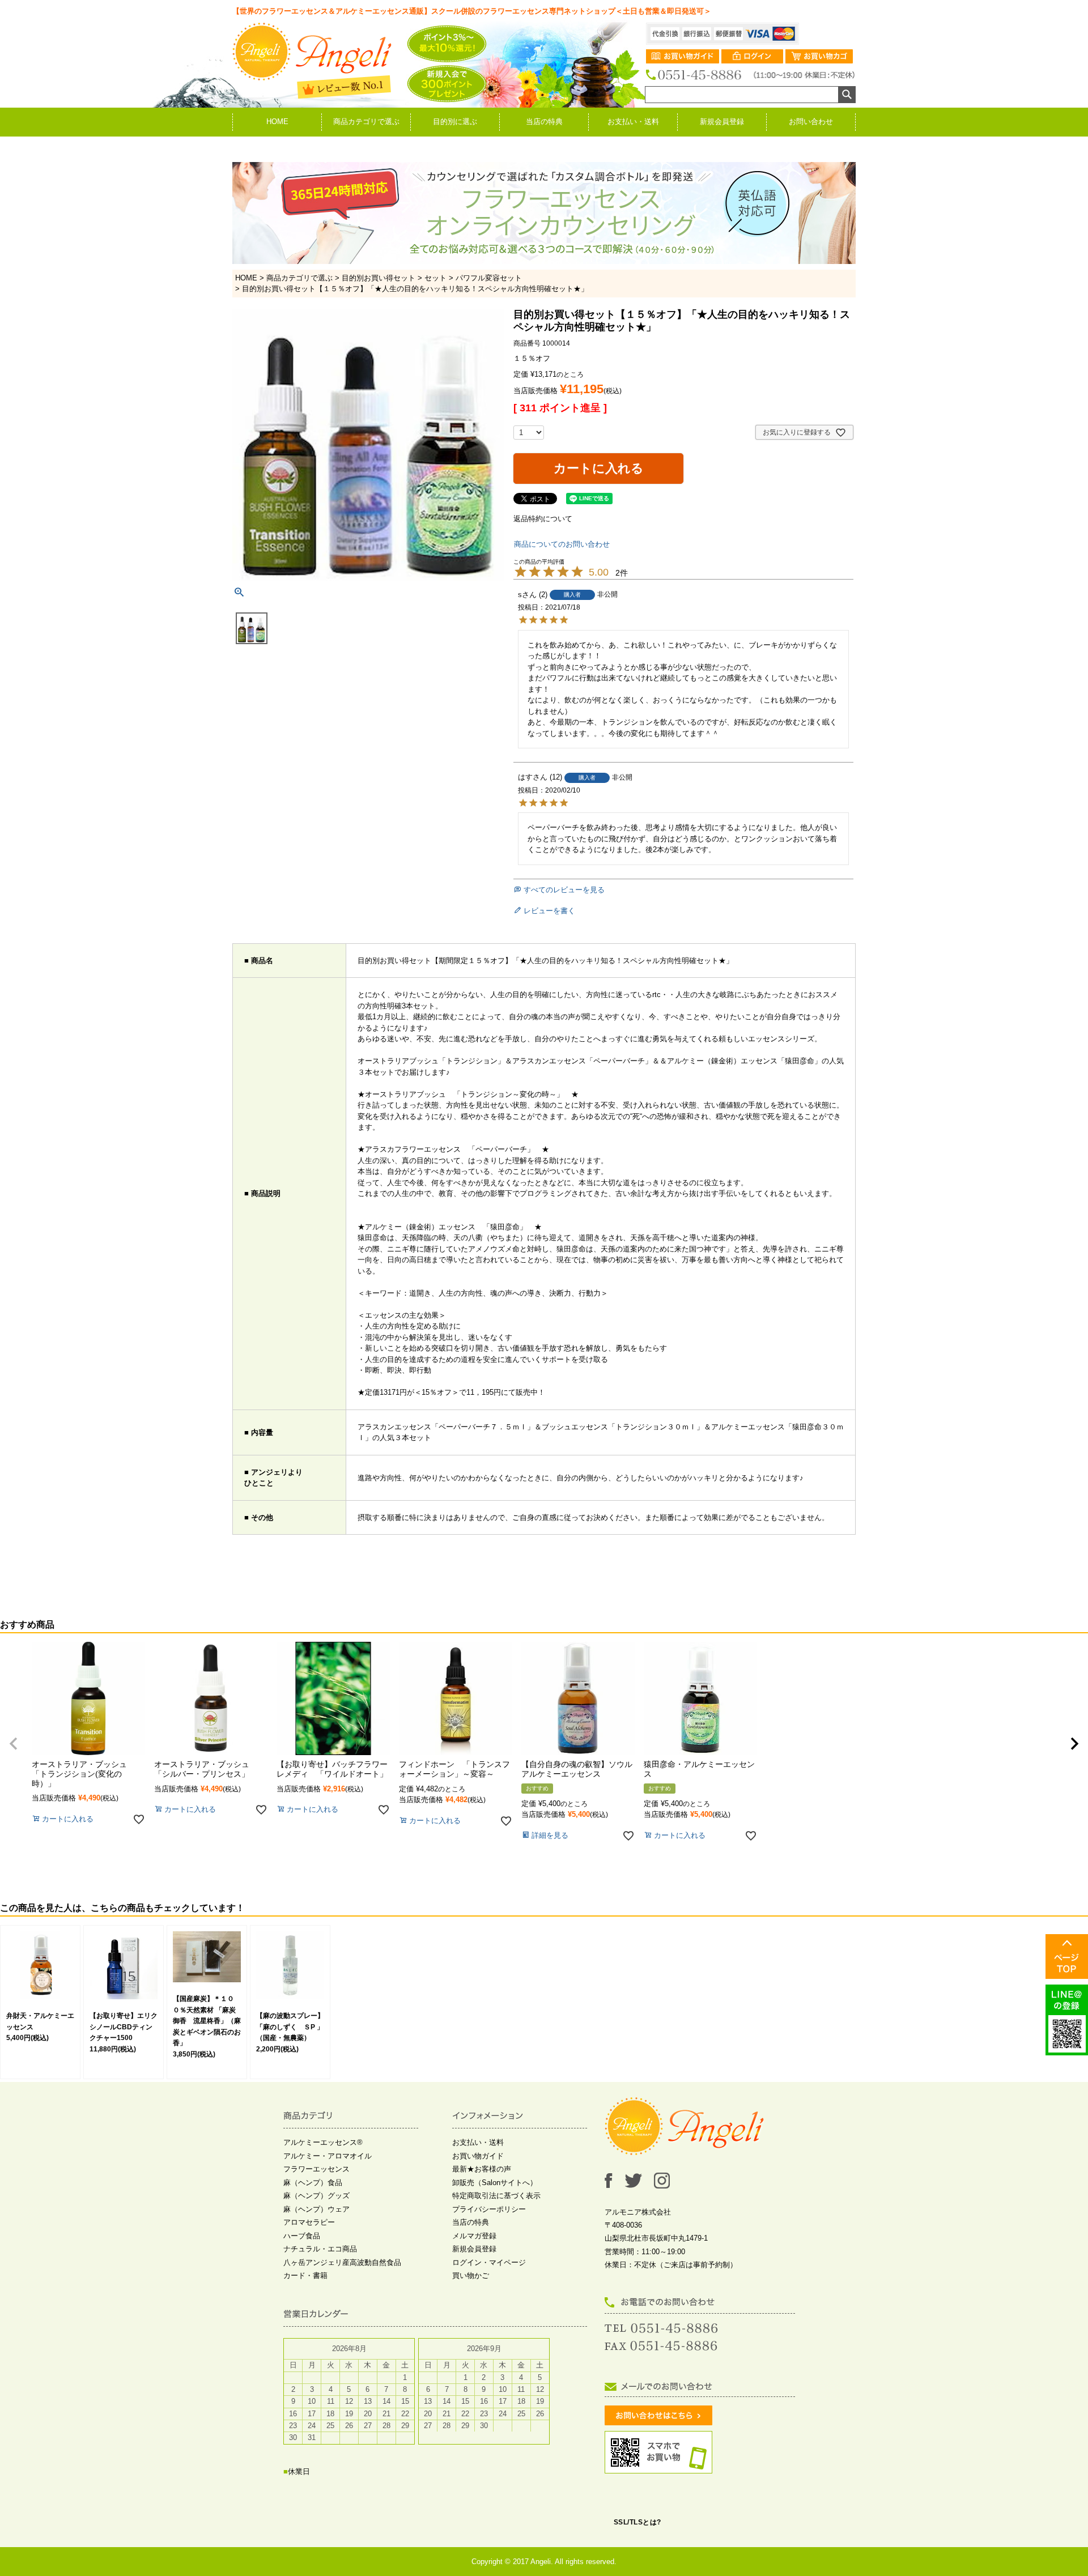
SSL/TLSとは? (637, 2522)
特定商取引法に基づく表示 (496, 2196)
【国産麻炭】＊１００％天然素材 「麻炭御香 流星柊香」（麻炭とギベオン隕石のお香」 (207, 2021)
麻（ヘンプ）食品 (313, 2183)
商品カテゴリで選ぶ (366, 122)
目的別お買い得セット (379, 278)
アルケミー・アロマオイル (328, 2156)
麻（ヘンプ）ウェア (316, 2209)
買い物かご (471, 2275)
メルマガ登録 (474, 2236)
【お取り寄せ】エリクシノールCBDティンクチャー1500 (124, 2027)
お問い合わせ (811, 122)
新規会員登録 (722, 122)
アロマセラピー (309, 2222)
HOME (277, 122)
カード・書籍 (305, 2275)
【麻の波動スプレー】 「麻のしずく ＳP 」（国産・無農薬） (294, 2027)
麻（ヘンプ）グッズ (316, 2196)
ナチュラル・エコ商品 (320, 2249)
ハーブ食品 (302, 2236)
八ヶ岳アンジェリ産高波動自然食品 (342, 2262)
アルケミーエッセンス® (323, 2142)
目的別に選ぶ (455, 122)
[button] (14, 1744)
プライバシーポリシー (489, 2209)
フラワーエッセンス (316, 2169)
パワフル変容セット (489, 278)
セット (435, 278)
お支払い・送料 (633, 122)
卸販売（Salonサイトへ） (495, 2183)
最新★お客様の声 (482, 2169)
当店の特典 (544, 122)
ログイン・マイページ (489, 2262)
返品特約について (543, 519)
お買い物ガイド (478, 2156)
